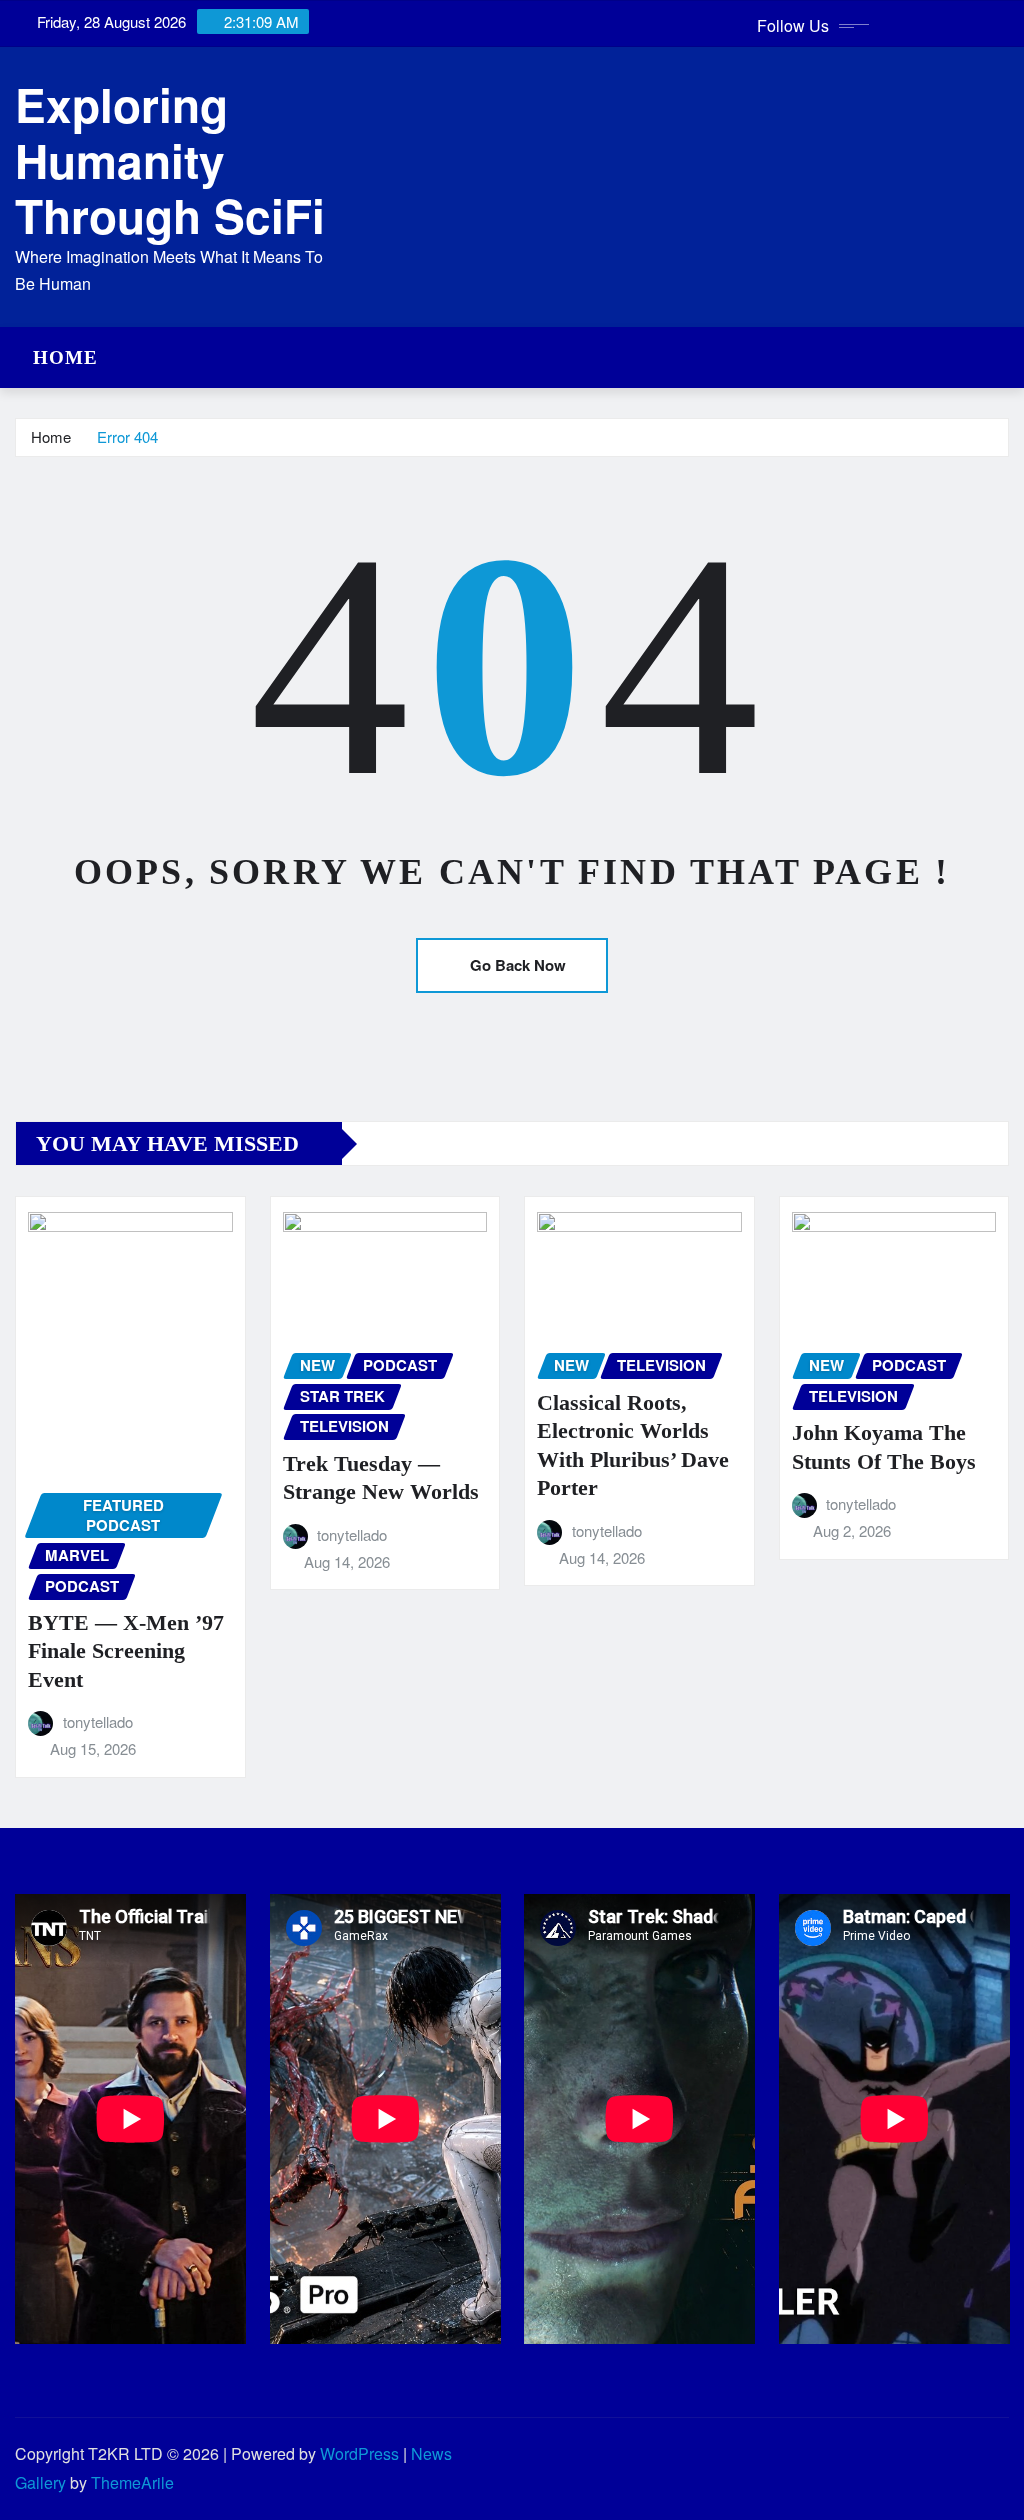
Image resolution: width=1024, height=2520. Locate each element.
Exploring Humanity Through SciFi (170, 159)
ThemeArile (132, 2482)
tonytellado (98, 1721)
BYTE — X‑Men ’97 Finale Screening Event (126, 1651)
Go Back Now (518, 965)
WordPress (359, 2453)
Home (65, 357)
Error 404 (127, 436)
